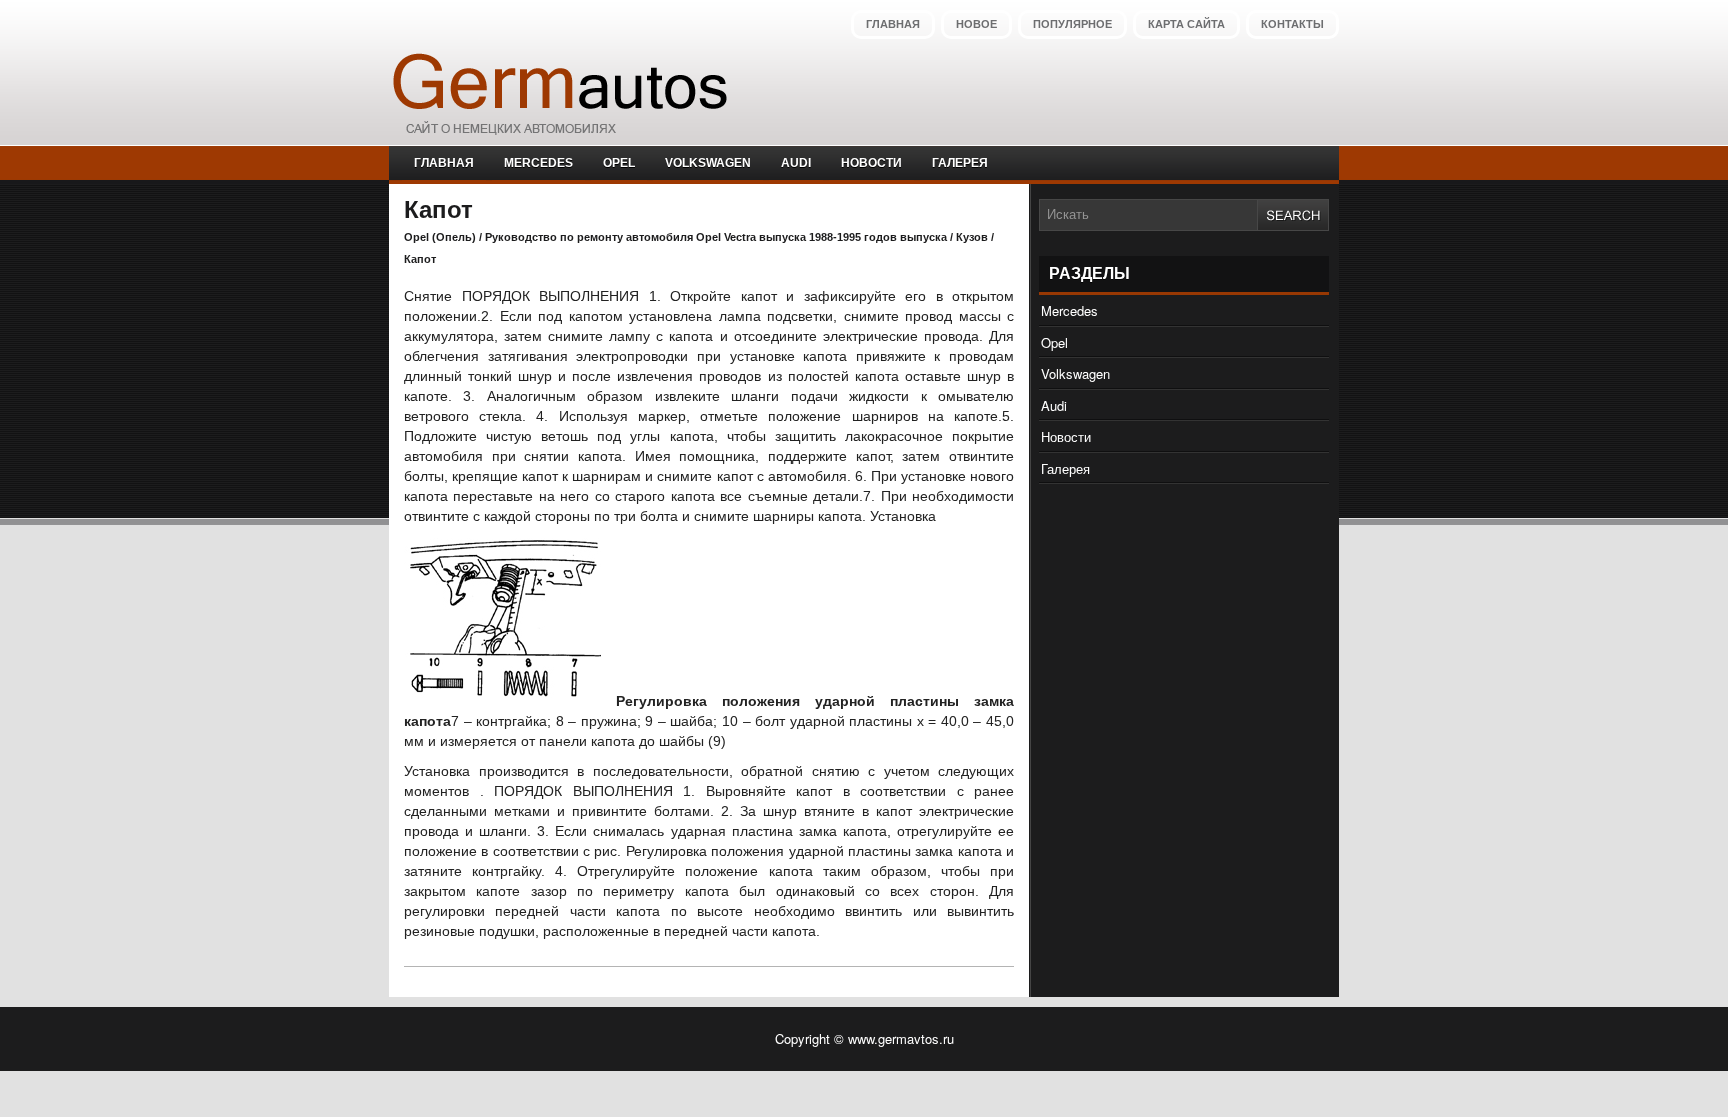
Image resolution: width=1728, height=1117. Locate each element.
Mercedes (538, 163)
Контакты (1292, 24)
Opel (619, 163)
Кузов (972, 237)
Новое (976, 24)
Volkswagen (708, 163)
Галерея (960, 163)
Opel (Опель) (440, 237)
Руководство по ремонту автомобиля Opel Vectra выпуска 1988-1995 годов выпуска (716, 237)
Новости (871, 163)
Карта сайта (1186, 24)
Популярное (1072, 24)
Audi (796, 163)
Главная (893, 24)
